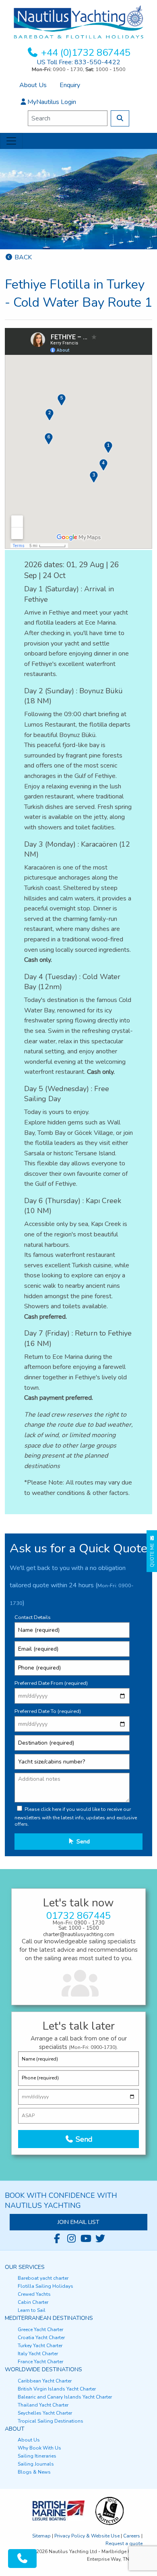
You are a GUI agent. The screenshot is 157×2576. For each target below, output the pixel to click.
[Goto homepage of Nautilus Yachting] (78, 22)
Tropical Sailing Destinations (51, 2421)
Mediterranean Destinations (49, 2318)
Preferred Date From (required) (51, 1683)
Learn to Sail (32, 2310)
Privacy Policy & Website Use (87, 2536)
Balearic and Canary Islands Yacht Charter (65, 2397)
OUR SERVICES (25, 2267)
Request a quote (124, 2543)
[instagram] (71, 2239)
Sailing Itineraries (37, 2456)
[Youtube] (86, 2239)
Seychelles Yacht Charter (45, 2413)
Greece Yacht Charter (40, 2330)
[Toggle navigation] (11, 141)
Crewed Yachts (34, 2294)
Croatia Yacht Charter (41, 2338)
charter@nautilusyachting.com (79, 1935)
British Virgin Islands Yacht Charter (57, 2389)
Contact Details (33, 1617)
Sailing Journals (36, 2464)
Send (82, 1841)
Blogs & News (34, 2472)
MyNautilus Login (52, 102)
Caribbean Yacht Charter (45, 2381)
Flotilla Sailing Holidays (45, 2286)
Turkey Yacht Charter (40, 2346)
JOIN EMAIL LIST (78, 2222)
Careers (132, 2536)
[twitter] (100, 2239)
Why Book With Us (39, 2448)
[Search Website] (120, 118)
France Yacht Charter (40, 2362)
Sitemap (41, 2536)
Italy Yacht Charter (38, 2354)
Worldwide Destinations (43, 2369)
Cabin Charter (33, 2302)
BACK (22, 257)
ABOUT (15, 2429)
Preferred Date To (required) (48, 1711)
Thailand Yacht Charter (43, 2405)
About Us (33, 85)
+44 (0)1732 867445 (86, 53)
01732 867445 (78, 1916)
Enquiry (70, 85)
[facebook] (57, 2239)
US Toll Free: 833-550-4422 (78, 62)
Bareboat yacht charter (43, 2278)
